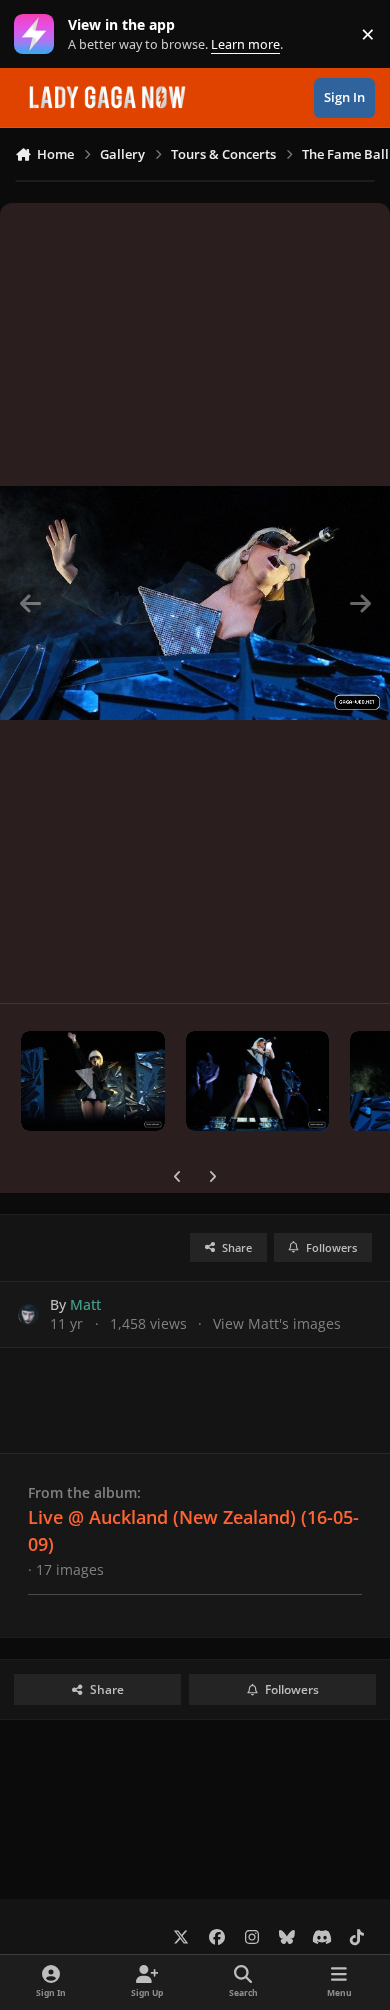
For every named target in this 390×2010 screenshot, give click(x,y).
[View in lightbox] (195, 603)
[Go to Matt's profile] (28, 1314)
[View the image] (93, 1081)
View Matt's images (277, 1323)
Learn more (38, 34)
